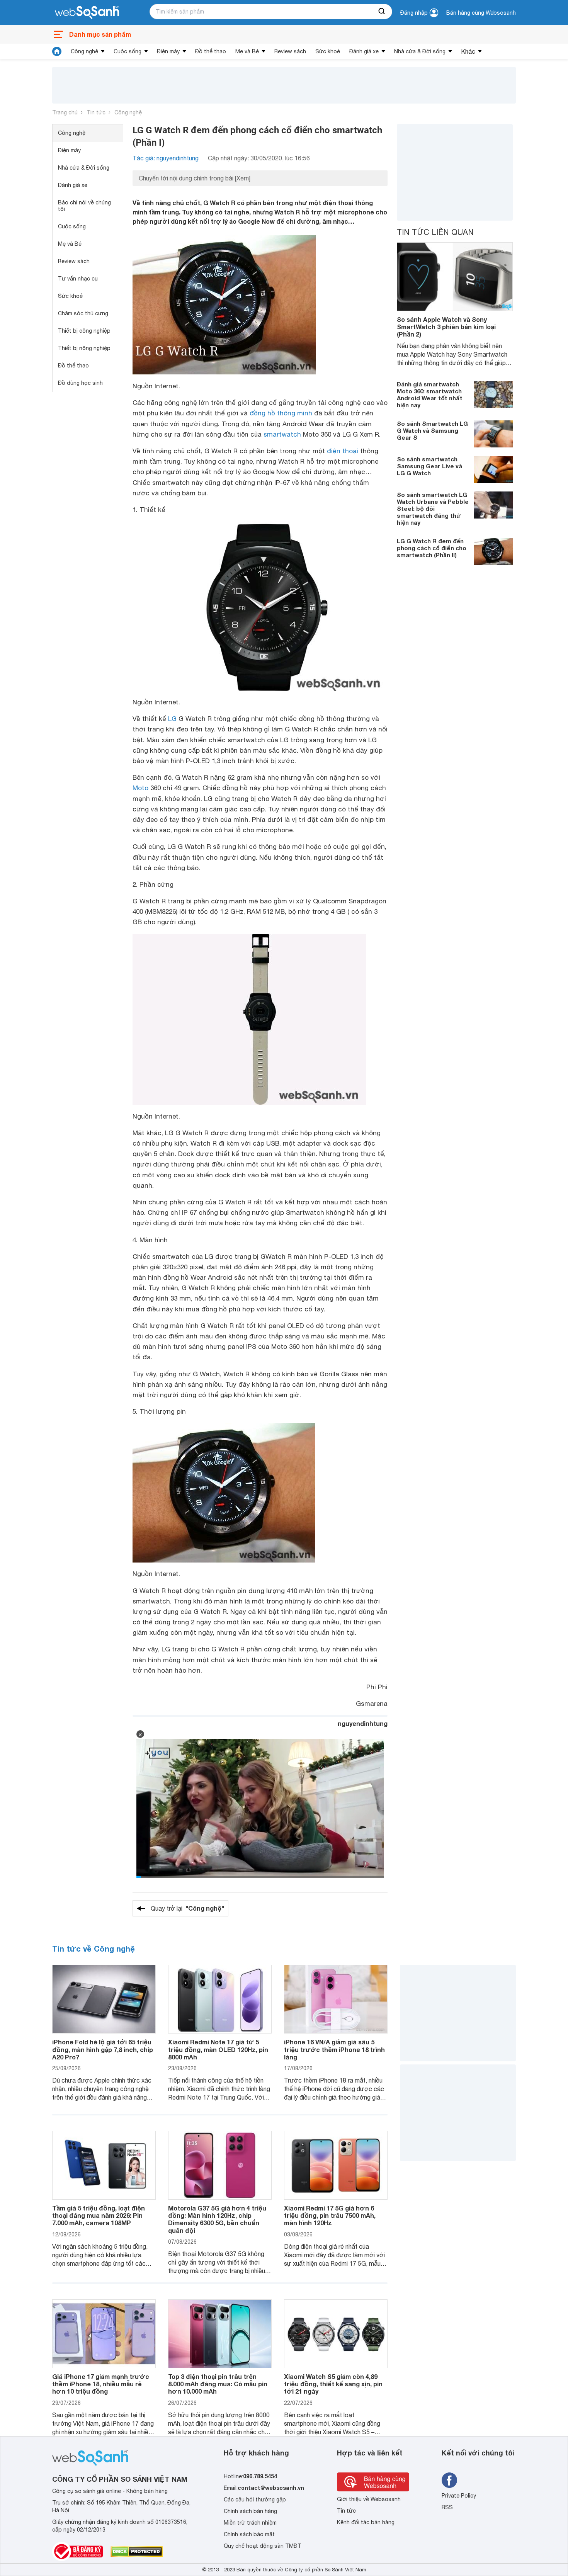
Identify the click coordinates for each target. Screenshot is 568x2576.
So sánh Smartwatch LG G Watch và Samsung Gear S (432, 431)
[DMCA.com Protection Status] (137, 2552)
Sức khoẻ (328, 51)
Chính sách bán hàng (250, 2511)
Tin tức (96, 112)
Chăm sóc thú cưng (83, 313)
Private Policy (459, 2496)
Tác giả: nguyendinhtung (166, 158)
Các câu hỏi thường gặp (255, 2499)
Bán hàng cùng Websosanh (481, 13)
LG (172, 719)
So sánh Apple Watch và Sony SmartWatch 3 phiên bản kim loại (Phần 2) (446, 327)
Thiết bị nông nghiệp (84, 348)
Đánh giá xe (364, 51)
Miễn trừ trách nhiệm (250, 2523)
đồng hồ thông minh (281, 413)
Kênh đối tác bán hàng (366, 2522)
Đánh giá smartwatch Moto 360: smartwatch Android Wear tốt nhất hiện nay (430, 395)
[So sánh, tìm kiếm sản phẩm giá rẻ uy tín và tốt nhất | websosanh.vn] (87, 13)
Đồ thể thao (211, 51)
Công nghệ (84, 51)
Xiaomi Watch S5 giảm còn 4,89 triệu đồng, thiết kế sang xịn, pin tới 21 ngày (333, 2384)
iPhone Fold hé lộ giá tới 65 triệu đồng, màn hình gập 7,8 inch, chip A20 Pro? (103, 2049)
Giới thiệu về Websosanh (369, 2499)
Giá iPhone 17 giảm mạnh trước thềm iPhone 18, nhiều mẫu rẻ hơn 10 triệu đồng (101, 2384)
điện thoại (343, 451)
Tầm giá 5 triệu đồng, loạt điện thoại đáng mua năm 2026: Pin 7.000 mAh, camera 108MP (99, 2215)
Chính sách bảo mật (249, 2534)
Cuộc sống (128, 51)
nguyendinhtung (363, 1723)
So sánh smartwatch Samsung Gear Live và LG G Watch (429, 466)
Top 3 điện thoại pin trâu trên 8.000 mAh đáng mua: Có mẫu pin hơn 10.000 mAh (218, 2384)
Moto (140, 788)
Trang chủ (65, 112)
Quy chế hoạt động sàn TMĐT (263, 2546)
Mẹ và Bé (247, 51)
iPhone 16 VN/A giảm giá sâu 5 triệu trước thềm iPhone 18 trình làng (334, 2049)
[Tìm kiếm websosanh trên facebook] (449, 2480)
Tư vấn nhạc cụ (78, 279)
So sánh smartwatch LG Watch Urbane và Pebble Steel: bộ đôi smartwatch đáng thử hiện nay (433, 509)
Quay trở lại (187, 1908)
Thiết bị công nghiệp (84, 331)
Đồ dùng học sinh (80, 383)
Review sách (290, 51)
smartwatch (282, 434)
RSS (447, 2507)
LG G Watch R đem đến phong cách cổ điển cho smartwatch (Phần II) (432, 548)
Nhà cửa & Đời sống (420, 51)
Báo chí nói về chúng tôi (84, 206)
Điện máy (168, 51)
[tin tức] (57, 51)
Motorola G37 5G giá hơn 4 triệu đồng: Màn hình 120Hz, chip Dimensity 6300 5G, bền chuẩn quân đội (217, 2219)
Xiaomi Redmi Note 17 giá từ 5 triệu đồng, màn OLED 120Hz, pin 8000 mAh (218, 2049)
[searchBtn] (382, 12)
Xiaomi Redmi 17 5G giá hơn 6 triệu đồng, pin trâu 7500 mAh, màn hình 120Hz (330, 2215)
